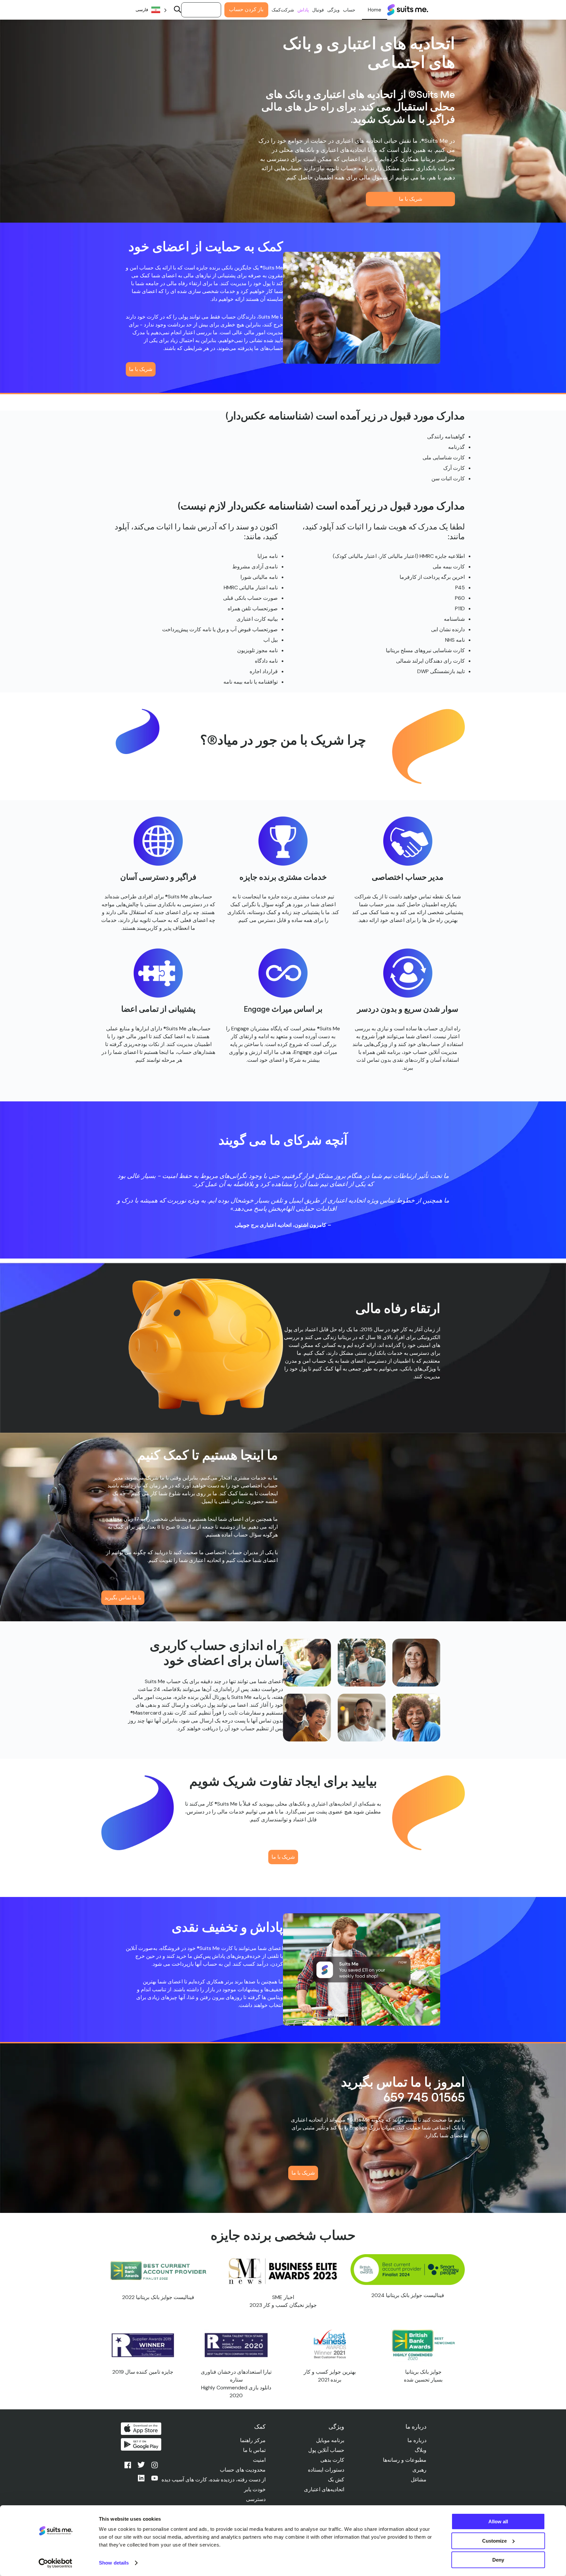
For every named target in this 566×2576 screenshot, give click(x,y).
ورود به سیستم (201, 10)
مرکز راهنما (253, 2440)
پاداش (303, 10)
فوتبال (318, 10)
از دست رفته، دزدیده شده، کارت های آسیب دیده (214, 2480)
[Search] (178, 10)
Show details (114, 2563)
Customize (494, 2541)
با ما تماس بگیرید (123, 1598)
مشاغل (419, 2480)
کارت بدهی (332, 2460)
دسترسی (256, 2499)
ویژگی (333, 10)
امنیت (259, 2460)
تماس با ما (254, 2450)
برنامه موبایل (330, 2440)
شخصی (375, 10)
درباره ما (417, 2440)
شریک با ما (411, 199)
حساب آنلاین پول (326, 2450)
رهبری (419, 2470)
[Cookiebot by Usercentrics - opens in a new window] (56, 2563)
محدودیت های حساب (243, 2470)
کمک (276, 10)
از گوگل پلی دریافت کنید (141, 2444)
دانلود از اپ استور (141, 2429)
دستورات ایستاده (326, 2470)
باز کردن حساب (246, 9)
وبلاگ (421, 2450)
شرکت (287, 10)
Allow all (498, 2521)
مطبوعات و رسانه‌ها (405, 2460)
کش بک (336, 2480)
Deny (498, 2560)
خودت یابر (255, 2489)
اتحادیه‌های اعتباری (324, 2489)
